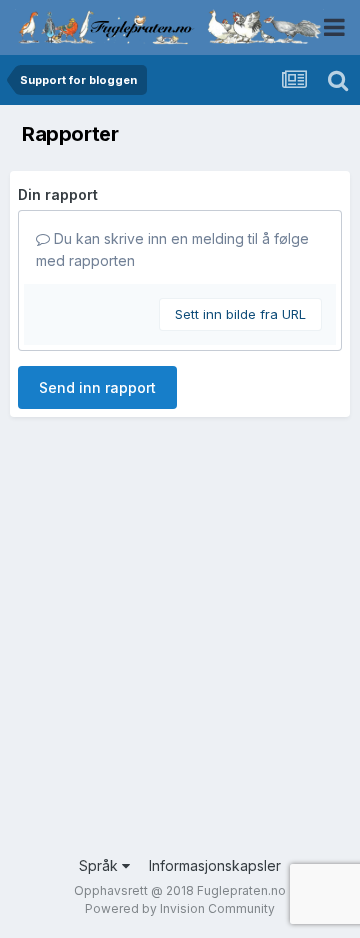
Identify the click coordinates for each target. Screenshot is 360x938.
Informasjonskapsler (215, 865)
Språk (100, 865)
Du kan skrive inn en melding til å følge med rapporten (172, 249)
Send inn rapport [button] (97, 387)
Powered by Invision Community (180, 908)
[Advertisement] (180, 655)
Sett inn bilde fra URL (240, 314)
